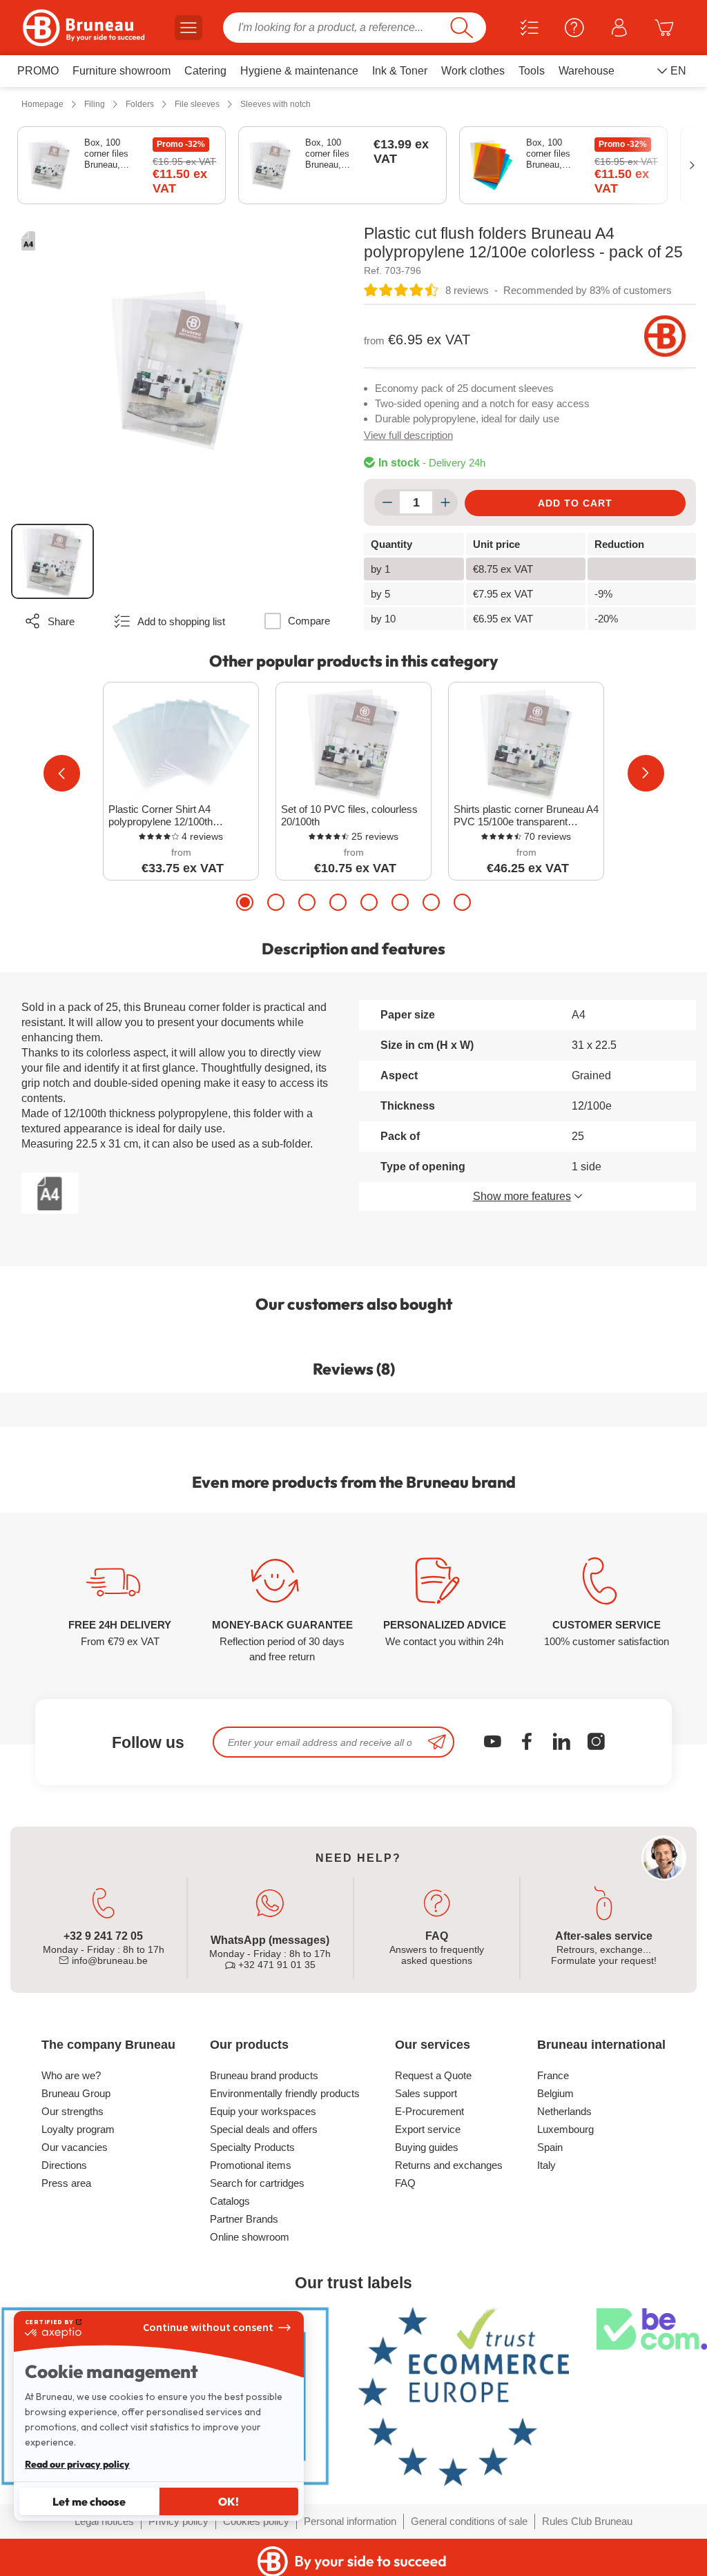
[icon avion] (437, 1742)
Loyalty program (78, 2129)
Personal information (350, 2521)
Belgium (555, 2093)
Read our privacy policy (77, 2464)
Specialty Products (252, 2147)
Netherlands (564, 2111)
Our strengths (72, 2111)
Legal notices (104, 2521)
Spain (550, 2147)
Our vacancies (75, 2147)
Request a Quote (433, 2075)
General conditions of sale (469, 2521)
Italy (546, 2165)
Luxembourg (565, 2129)
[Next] (646, 773)
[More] (445, 502)
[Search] (462, 28)
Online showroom (250, 2237)
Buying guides (427, 2147)
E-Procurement (429, 2111)
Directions (64, 2165)
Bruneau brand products (264, 2075)
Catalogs (230, 2201)
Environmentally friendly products (285, 2093)
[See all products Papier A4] (28, 241)
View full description (408, 435)
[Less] (387, 502)
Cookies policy (256, 2521)
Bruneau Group (76, 2093)
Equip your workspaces (263, 2111)
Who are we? (71, 2075)
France (553, 2075)
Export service (428, 2129)
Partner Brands (244, 2219)
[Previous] (62, 773)
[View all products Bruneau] (665, 336)
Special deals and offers (264, 2129)
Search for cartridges (257, 2183)
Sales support (426, 2093)
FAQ (405, 2183)
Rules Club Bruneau (587, 2521)
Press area (66, 2183)
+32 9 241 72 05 (103, 1936)
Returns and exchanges (449, 2165)
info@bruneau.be (108, 1960)
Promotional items (251, 2165)
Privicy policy (178, 2521)
